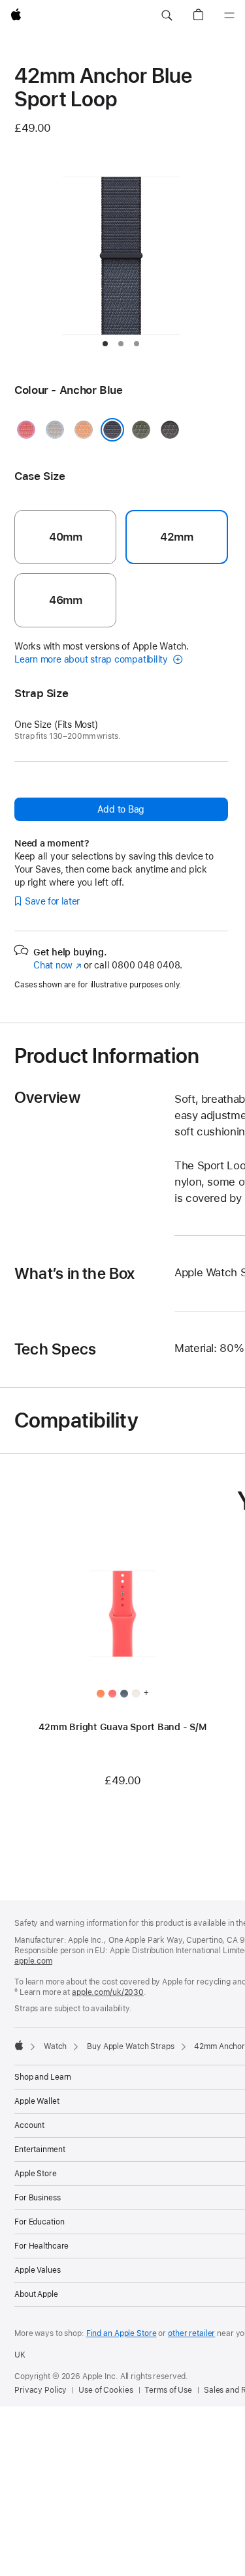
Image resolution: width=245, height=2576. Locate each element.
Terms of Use (168, 2390)
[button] (167, 16)
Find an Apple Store (122, 2333)
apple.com (33, 1961)
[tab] (105, 344)
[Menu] (229, 16)
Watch (55, 2046)
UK (20, 2355)
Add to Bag (121, 809)
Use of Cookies (106, 2390)
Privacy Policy (41, 2390)
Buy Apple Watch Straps (130, 2046)
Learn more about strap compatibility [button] (92, 659)
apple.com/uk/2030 (108, 1992)
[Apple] (19, 2045)
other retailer (191, 2333)
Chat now (57, 965)
